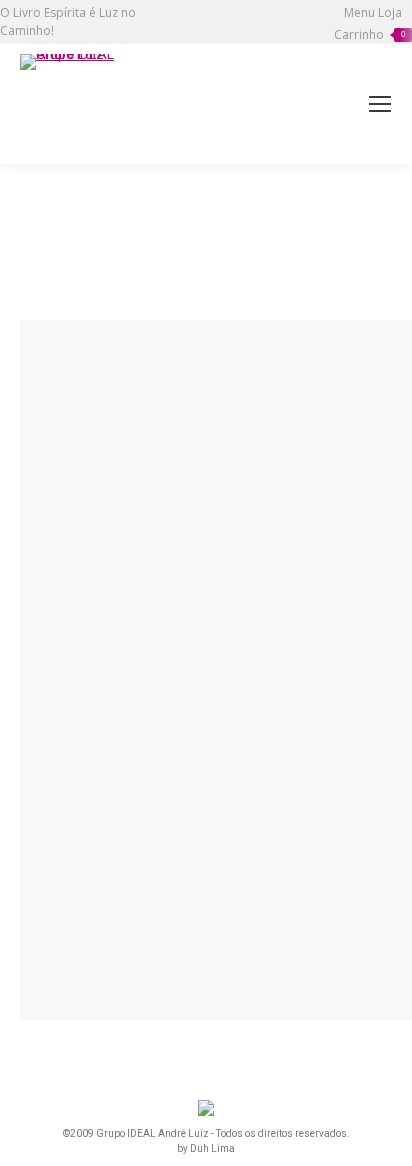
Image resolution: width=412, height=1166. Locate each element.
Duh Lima (212, 1148)
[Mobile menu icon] (380, 104)
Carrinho (369, 34)
